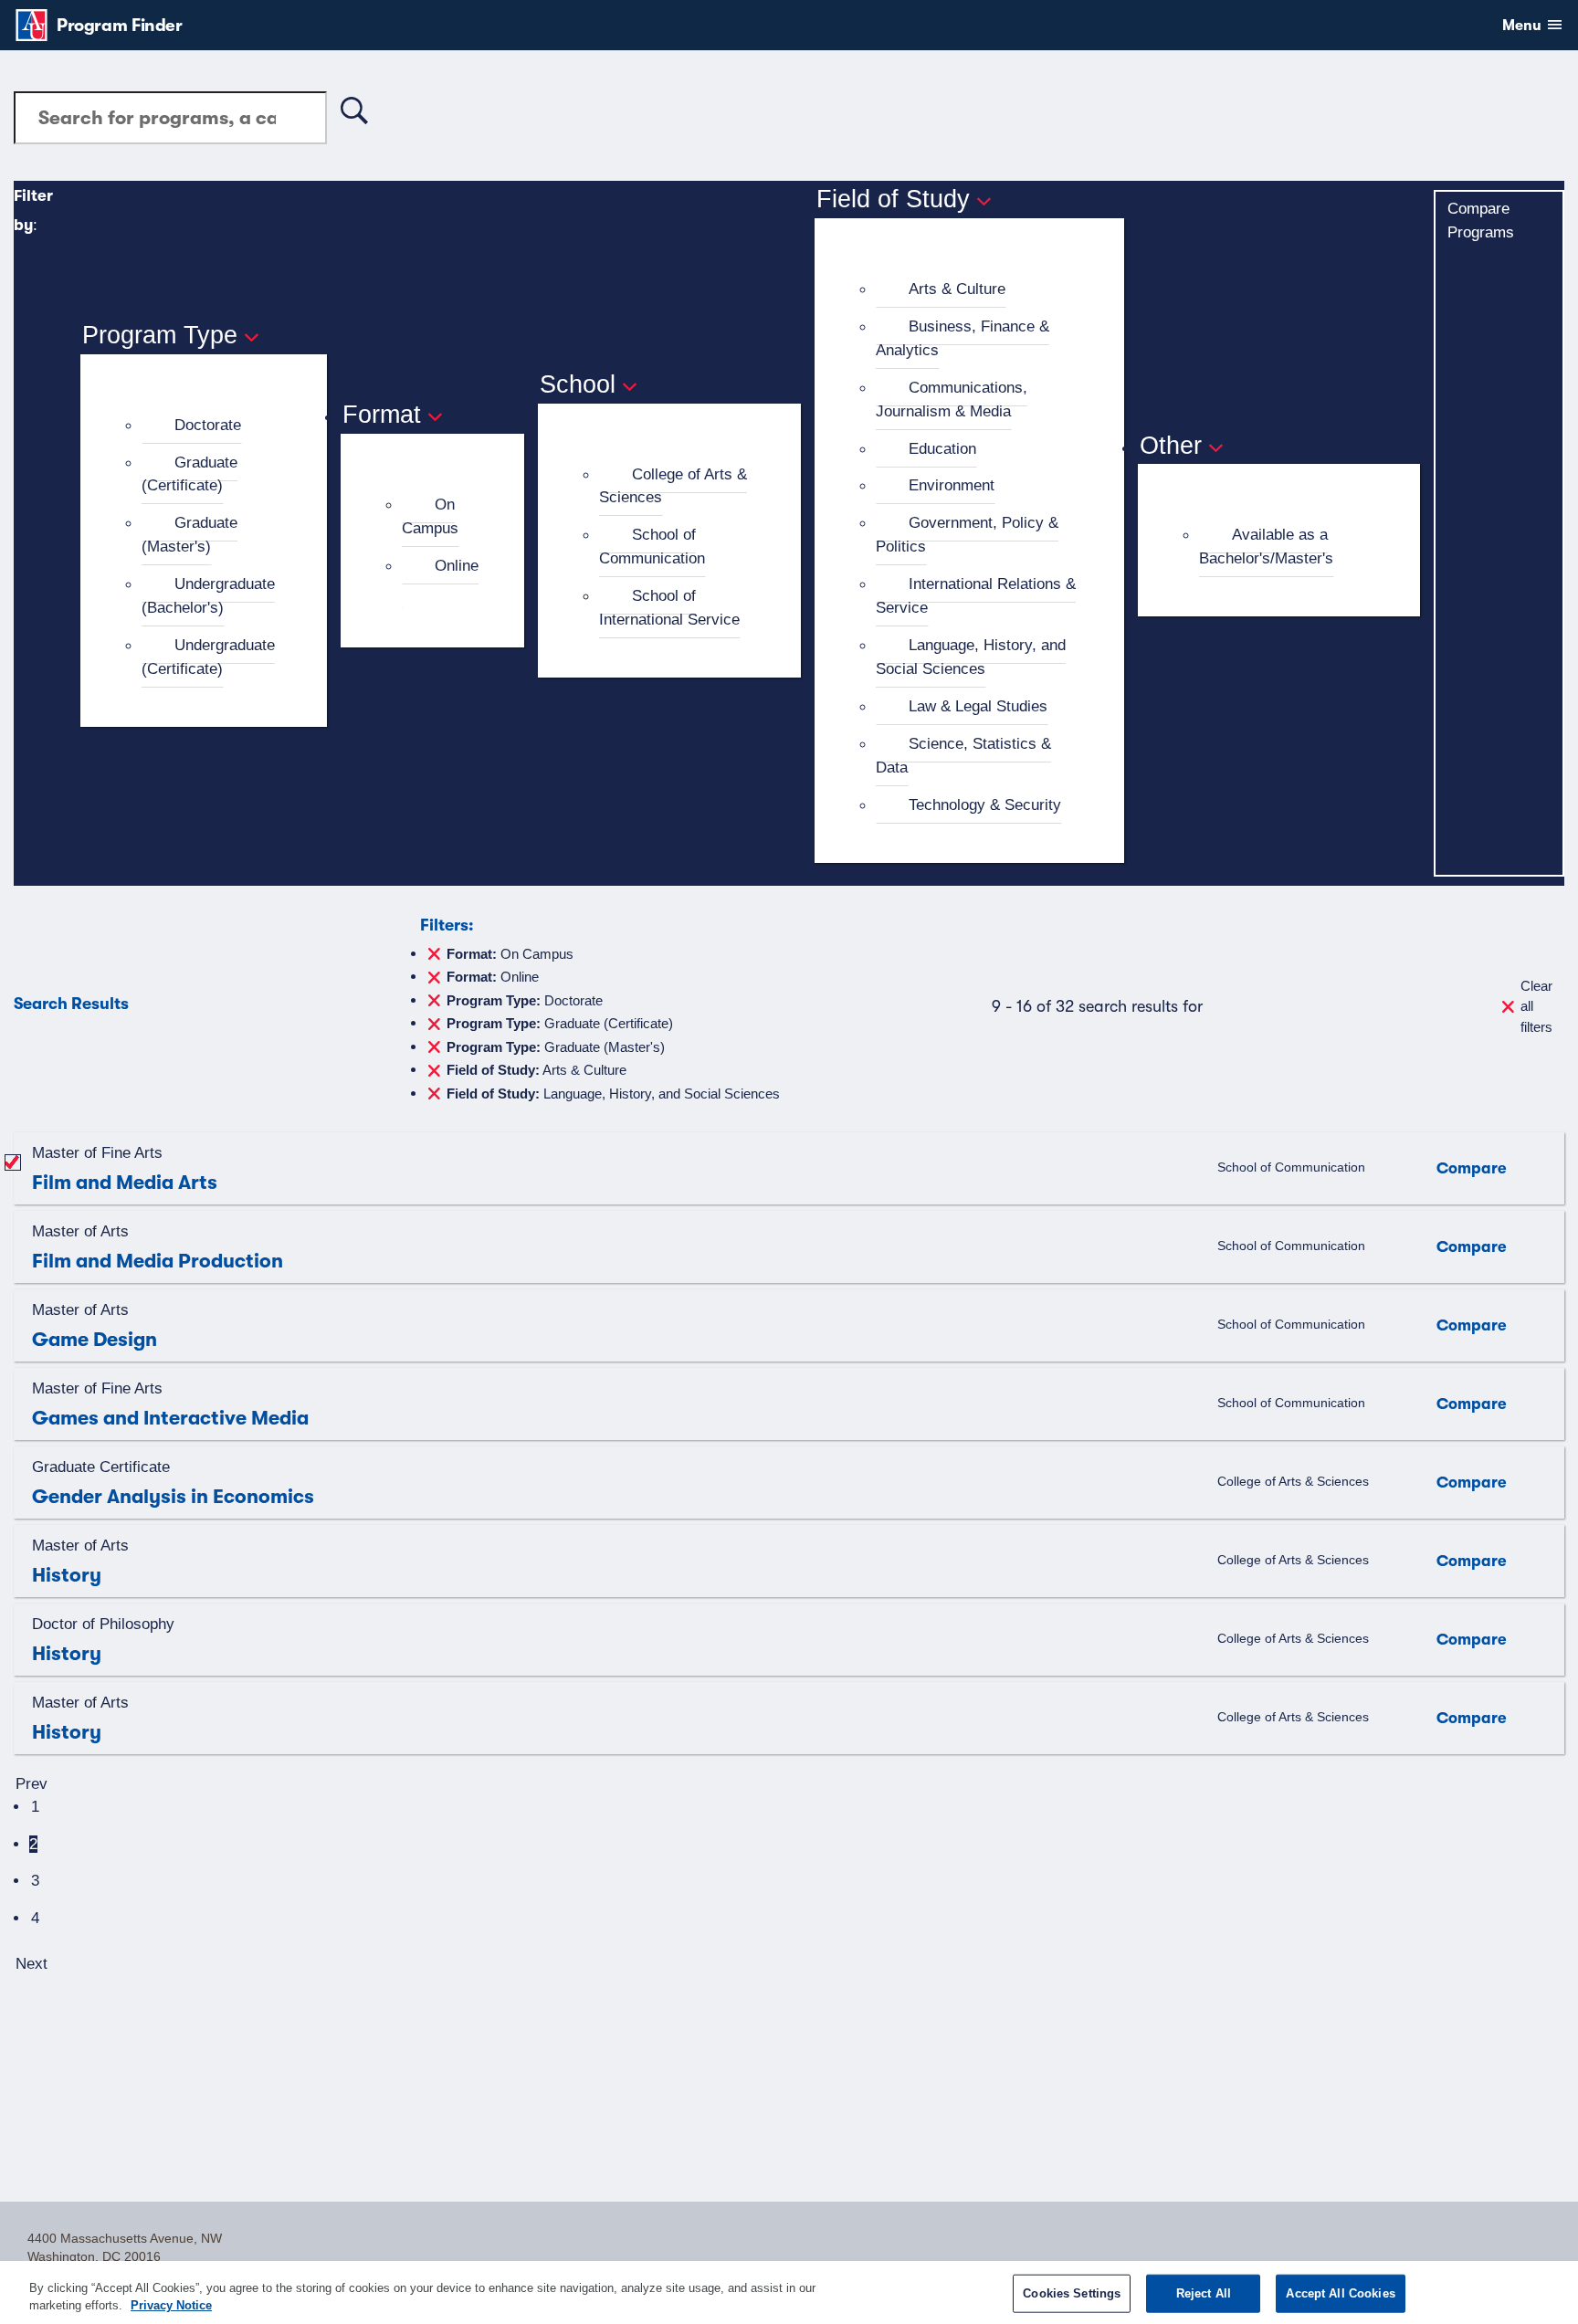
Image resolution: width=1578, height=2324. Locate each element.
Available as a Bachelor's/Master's (1266, 546)
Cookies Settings (1072, 2293)
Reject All (1204, 2293)
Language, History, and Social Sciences (971, 657)
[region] (789, 2292)
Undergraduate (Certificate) (208, 657)
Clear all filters (1536, 1006)
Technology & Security (985, 804)
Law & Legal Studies (978, 706)
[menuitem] (211, 426)
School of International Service (669, 607)
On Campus (430, 516)
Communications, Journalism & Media (952, 399)
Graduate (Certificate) (189, 474)
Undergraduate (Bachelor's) (208, 595)
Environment (952, 485)
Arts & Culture (957, 289)
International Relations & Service (976, 595)
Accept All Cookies (1340, 2293)
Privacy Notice (171, 2305)
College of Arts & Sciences (673, 486)
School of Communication (652, 546)
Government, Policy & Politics (967, 534)
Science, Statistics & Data (963, 755)
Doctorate (208, 425)
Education (942, 448)
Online (457, 565)
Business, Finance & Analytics (963, 338)
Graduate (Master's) (189, 534)
